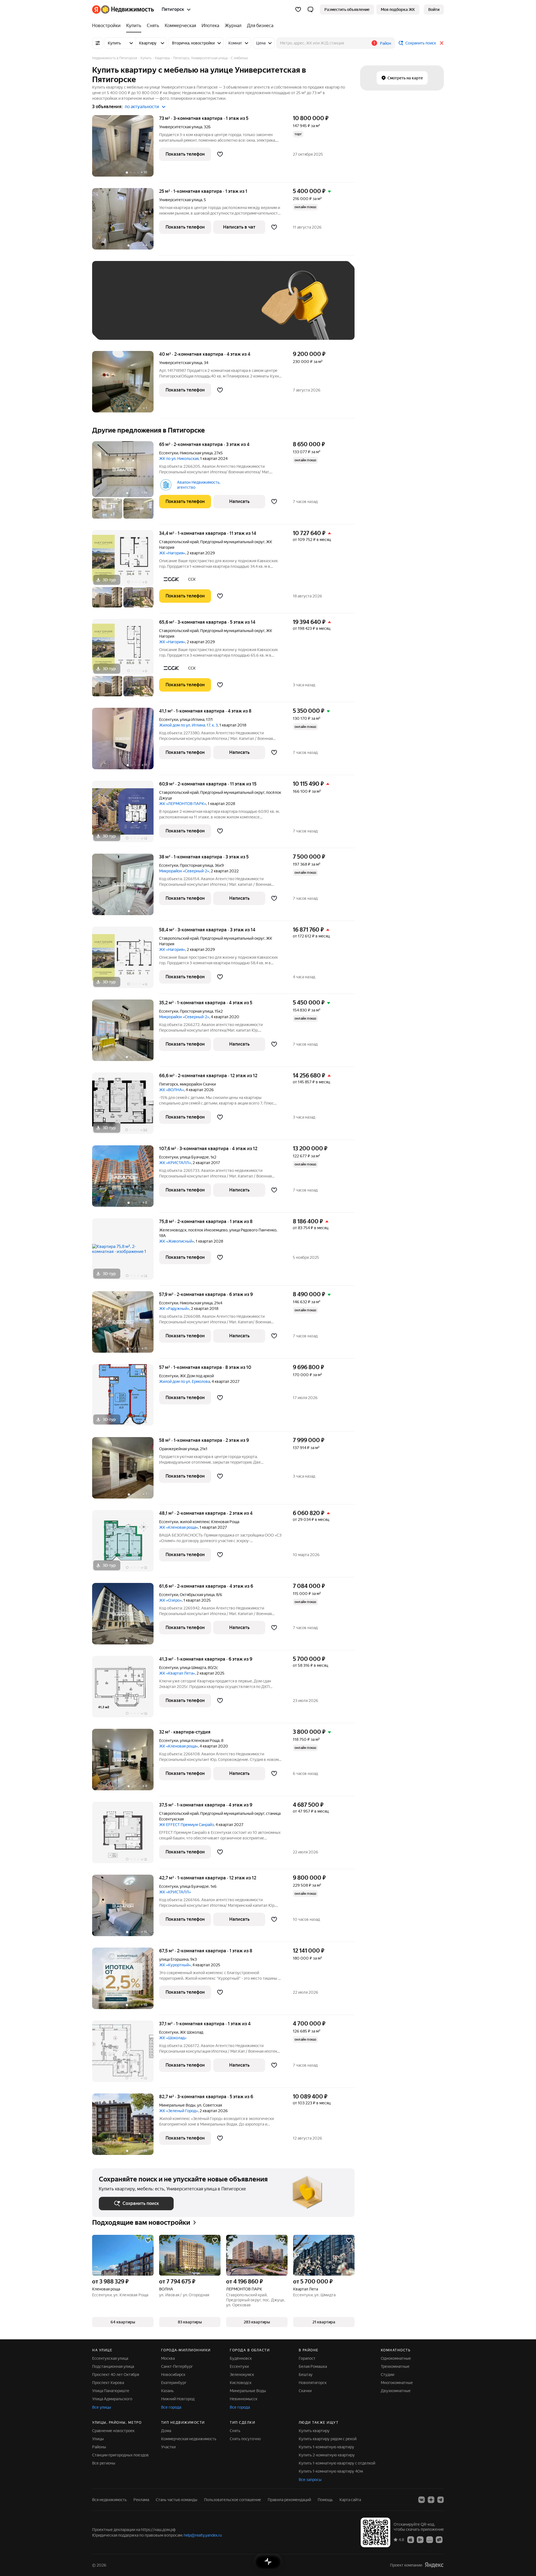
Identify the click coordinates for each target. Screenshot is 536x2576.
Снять (235, 2431)
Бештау (306, 2375)
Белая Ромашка (313, 2366)
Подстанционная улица (113, 2366)
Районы (99, 2447)
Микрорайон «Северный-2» (184, 871)
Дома (166, 2431)
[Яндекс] (434, 2565)
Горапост (307, 2358)
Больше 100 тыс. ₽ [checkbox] (123, 325)
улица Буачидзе (194, 1157)
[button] (310, 10)
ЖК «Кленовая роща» (179, 1527)
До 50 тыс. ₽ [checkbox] (154, 309)
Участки (168, 2447)
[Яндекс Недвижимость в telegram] (441, 2500)
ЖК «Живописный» (177, 1241)
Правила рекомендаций (289, 2500)
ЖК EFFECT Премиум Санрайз (186, 1825)
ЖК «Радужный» (174, 1309)
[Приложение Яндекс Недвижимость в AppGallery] (430, 2539)
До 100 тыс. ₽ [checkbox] (228, 309)
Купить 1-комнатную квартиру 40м (331, 2471)
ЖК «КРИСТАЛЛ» (175, 1163)
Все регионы (104, 2463)
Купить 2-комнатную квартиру (327, 2455)
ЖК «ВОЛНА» (172, 1090)
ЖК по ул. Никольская (179, 459)
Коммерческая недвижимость (189, 2439)
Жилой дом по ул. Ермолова (185, 1381)
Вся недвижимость (109, 2500)
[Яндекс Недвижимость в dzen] (431, 2500)
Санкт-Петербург (177, 2366)
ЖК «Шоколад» (173, 2038)
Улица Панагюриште (111, 2391)
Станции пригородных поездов (120, 2455)
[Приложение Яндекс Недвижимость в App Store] (411, 2539)
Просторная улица (196, 865)
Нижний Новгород (178, 2399)
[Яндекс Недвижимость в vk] (422, 2500)
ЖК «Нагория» (172, 553)
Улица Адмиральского (112, 2399)
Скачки (305, 2391)
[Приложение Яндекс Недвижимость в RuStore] (439, 2539)
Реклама (141, 2500)
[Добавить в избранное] (220, 154)
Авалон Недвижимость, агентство (199, 485)
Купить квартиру (314, 2431)
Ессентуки (169, 453)
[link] (434, 10)
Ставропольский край (179, 542)
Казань (167, 2391)
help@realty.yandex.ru (203, 2535)
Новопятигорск (313, 2383)
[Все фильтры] (98, 43)
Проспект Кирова (108, 2383)
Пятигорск (169, 1084)
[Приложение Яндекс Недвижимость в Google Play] (420, 2539)
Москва (168, 2358)
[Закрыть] (442, 43)
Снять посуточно (245, 2439)
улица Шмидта (193, 1668)
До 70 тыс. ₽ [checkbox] (190, 309)
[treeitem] (108, 26)
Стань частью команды (177, 2500)
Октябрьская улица (197, 1595)
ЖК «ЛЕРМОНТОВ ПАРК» (183, 804)
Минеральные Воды (177, 2105)
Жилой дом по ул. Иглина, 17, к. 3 (188, 725)
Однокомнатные (396, 2358)
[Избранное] (298, 10)
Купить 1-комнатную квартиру (326, 2447)
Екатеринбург (174, 2383)
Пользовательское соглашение (233, 2500)
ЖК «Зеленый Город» (179, 2111)
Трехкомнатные (395, 2366)
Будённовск (241, 2358)
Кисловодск (241, 2383)
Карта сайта (350, 2500)
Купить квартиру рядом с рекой (328, 2439)
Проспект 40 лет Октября (116, 2375)
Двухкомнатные (396, 2391)
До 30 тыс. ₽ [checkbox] (117, 309)
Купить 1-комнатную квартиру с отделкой (337, 2463)
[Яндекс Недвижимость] (123, 10)
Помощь (325, 2500)
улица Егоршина (174, 1959)
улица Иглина (192, 720)
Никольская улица (196, 453)
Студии (387, 2375)
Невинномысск (244, 2399)
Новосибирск (173, 2375)
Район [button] (386, 43)
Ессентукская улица (110, 2358)
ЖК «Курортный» (175, 1965)
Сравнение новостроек (113, 2431)
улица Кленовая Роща (200, 1741)
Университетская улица (181, 127)
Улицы (98, 2439)
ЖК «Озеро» (170, 1600)
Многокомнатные (397, 2383)
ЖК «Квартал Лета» (177, 1673)
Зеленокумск (242, 2375)
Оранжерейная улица (179, 1449)
